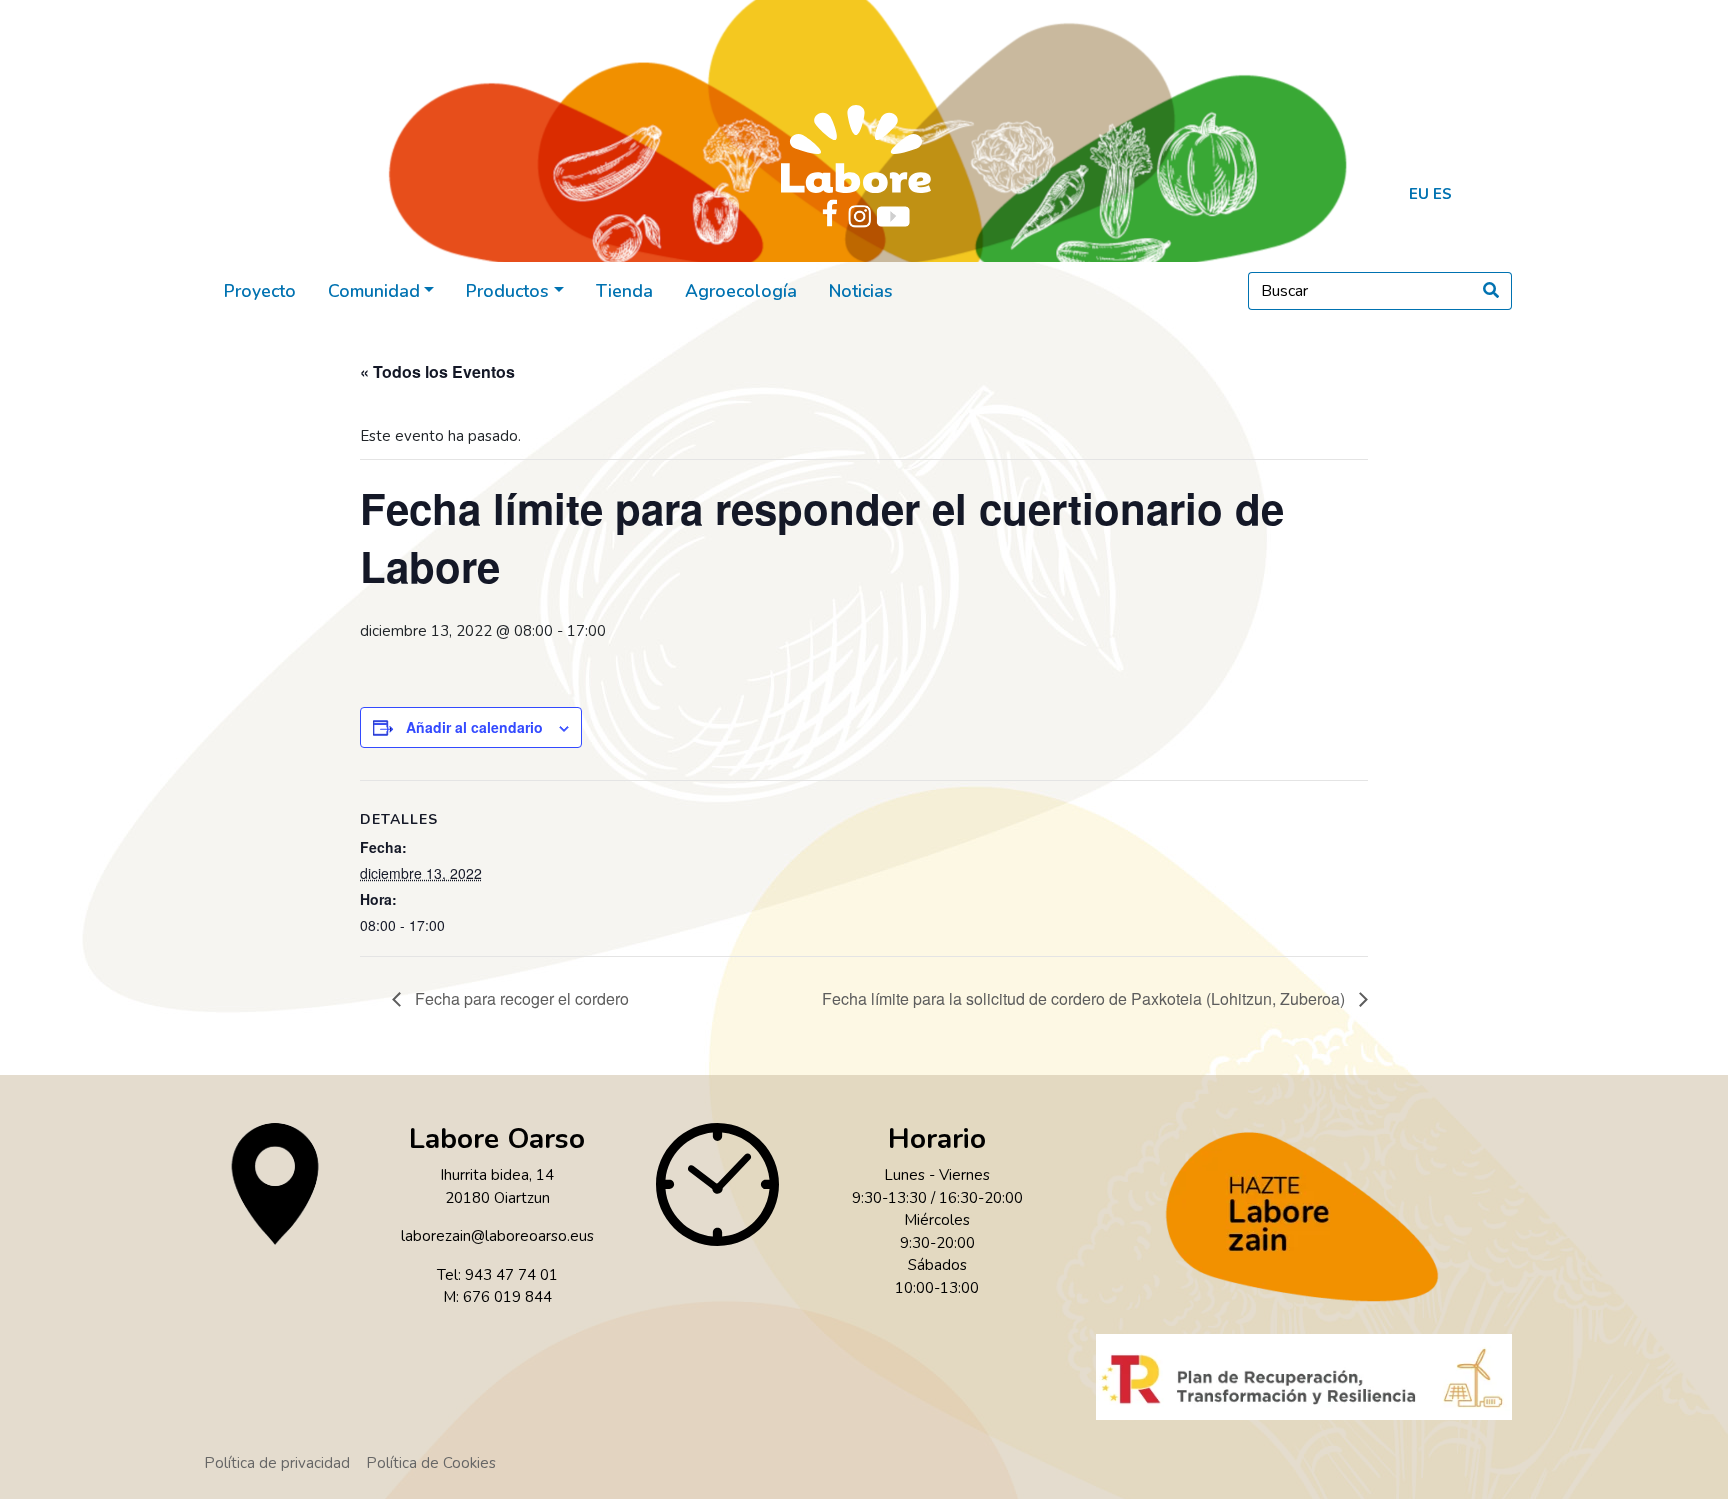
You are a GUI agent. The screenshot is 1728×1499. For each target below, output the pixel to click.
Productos (507, 291)
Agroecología (741, 291)
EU (1419, 194)
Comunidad (374, 291)
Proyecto (260, 291)
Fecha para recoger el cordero (520, 998)
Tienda (624, 291)
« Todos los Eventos (437, 371)
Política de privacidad (277, 1463)
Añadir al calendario (474, 727)
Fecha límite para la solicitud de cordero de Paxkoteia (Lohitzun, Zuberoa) (1085, 998)
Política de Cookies (431, 1463)
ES (1442, 194)
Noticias (861, 291)
